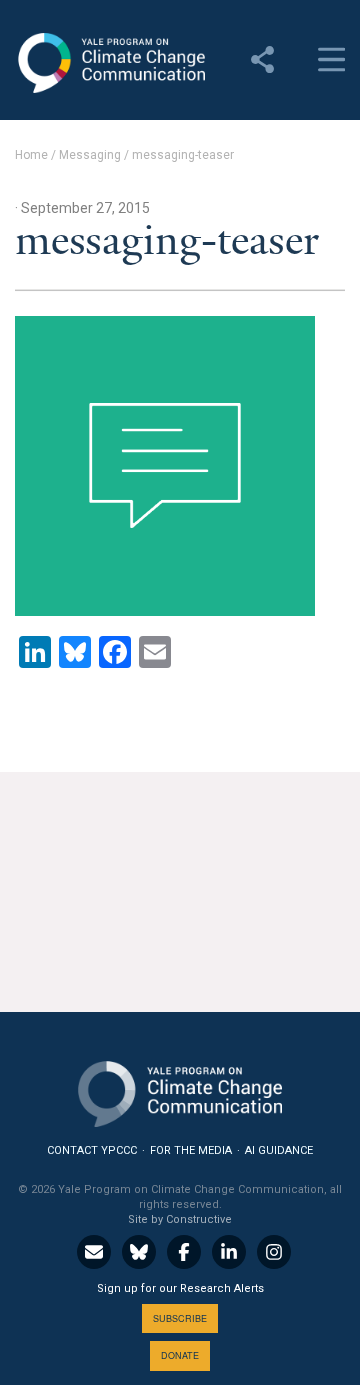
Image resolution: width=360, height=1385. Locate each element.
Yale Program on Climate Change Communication (110, 63)
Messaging (90, 155)
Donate (180, 1355)
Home (31, 155)
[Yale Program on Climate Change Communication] (180, 1089)
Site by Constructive (180, 1219)
